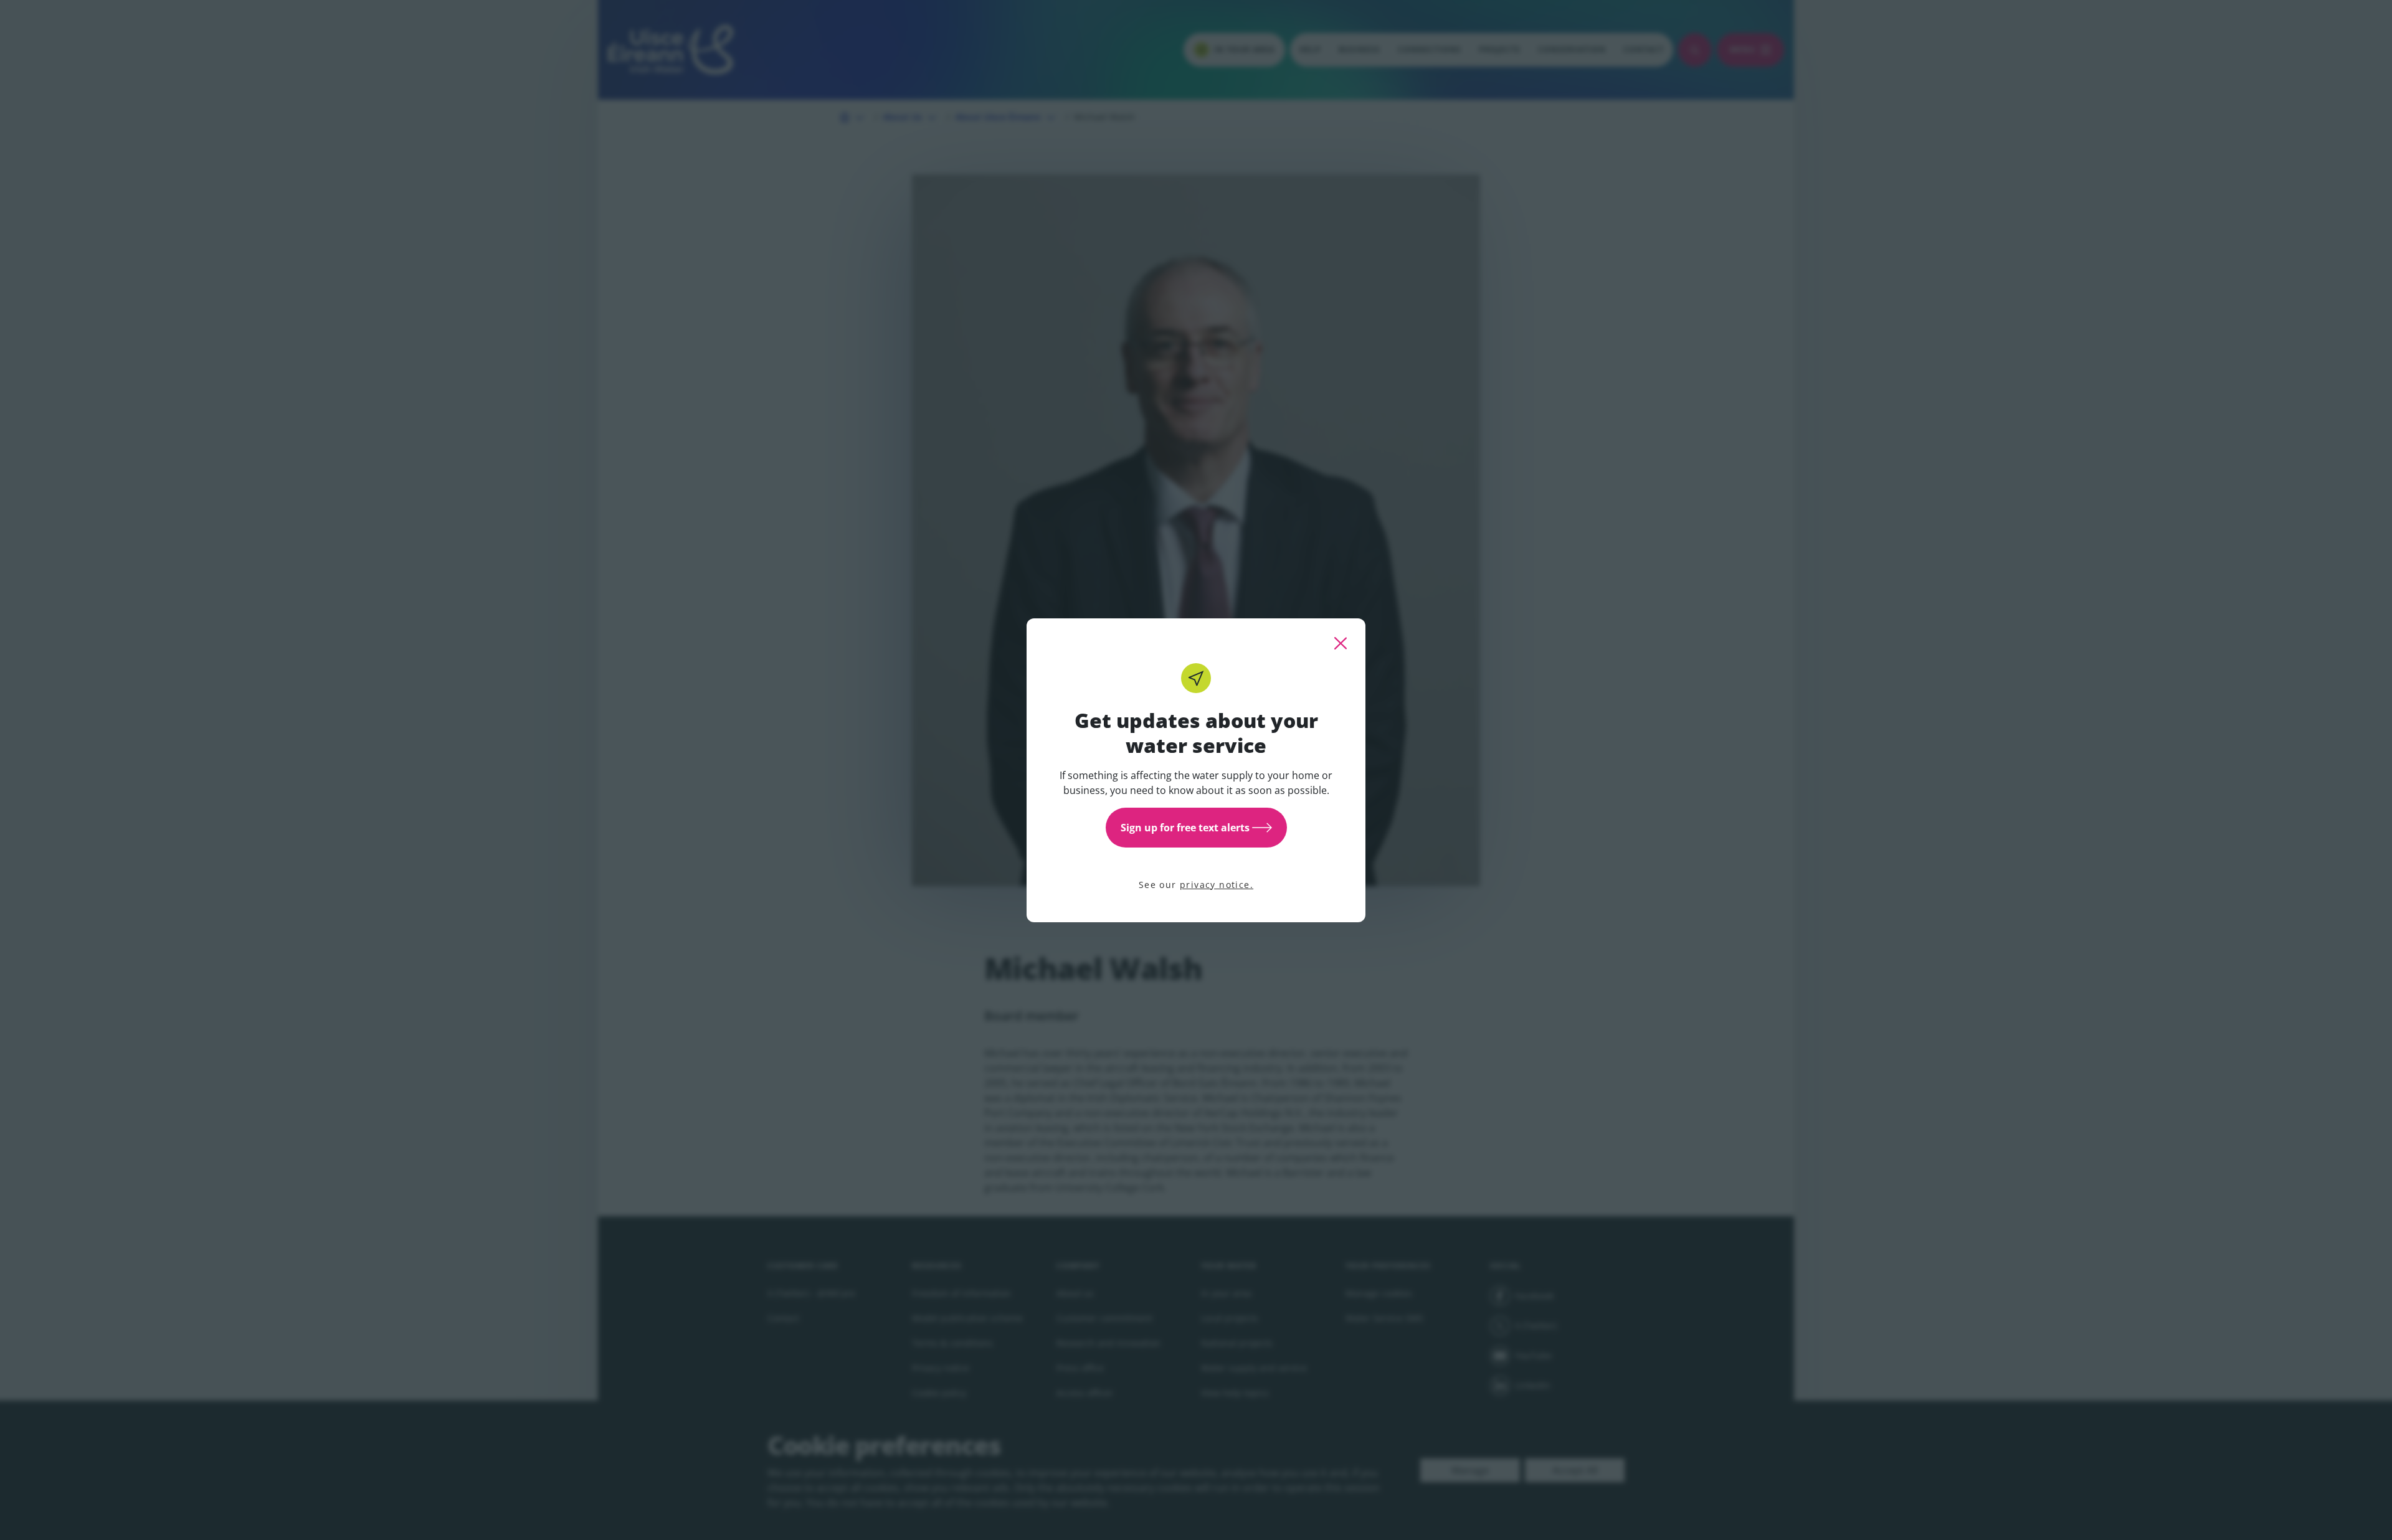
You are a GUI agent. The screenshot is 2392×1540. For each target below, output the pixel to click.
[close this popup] (1341, 643)
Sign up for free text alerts (1185, 828)
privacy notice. (1217, 885)
